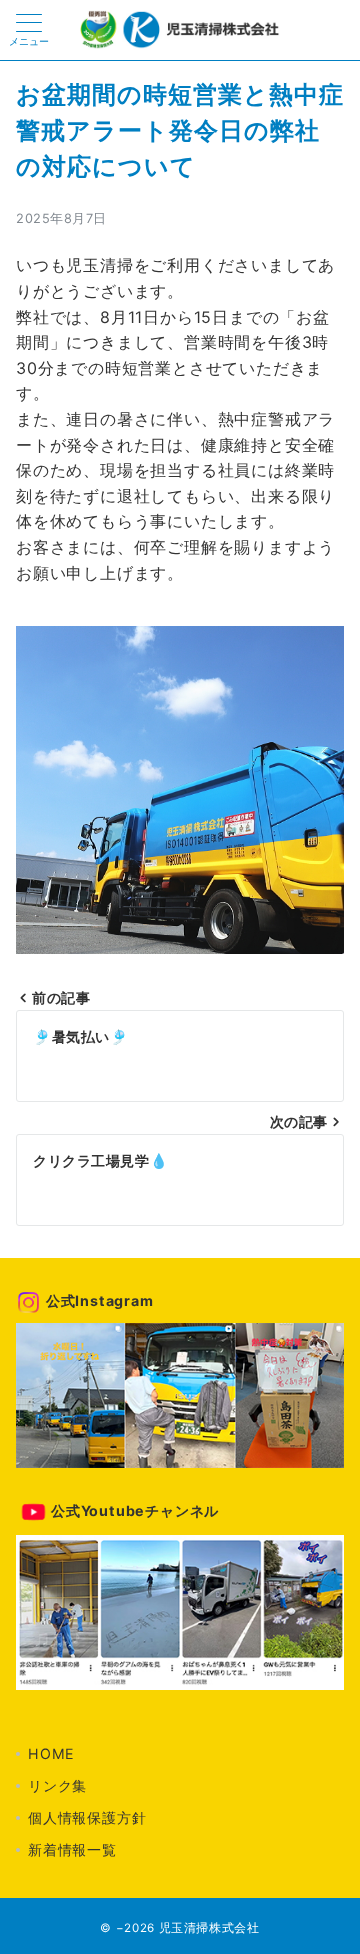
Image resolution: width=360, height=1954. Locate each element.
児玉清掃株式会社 (209, 1928)
